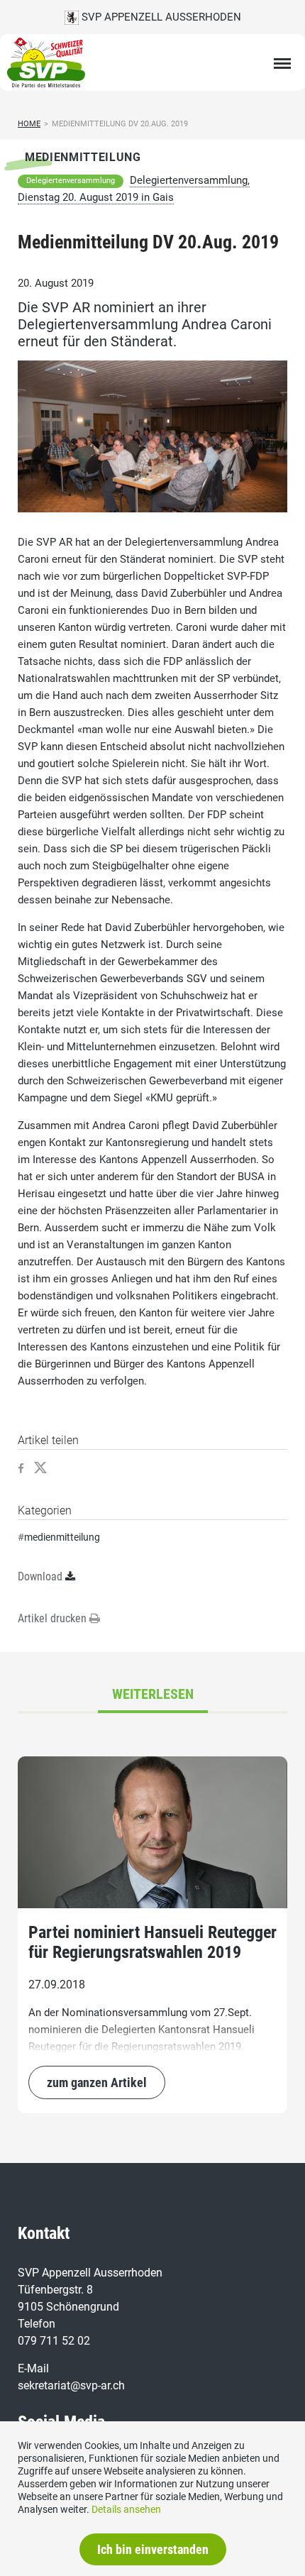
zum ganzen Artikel (97, 2082)
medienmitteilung (62, 1537)
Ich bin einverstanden (153, 2549)
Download (40, 1576)
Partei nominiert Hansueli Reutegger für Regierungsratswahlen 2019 (152, 1942)
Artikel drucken (54, 1618)
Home (29, 124)
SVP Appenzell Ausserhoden (160, 17)
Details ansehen (126, 2509)
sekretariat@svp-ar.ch (71, 2385)
